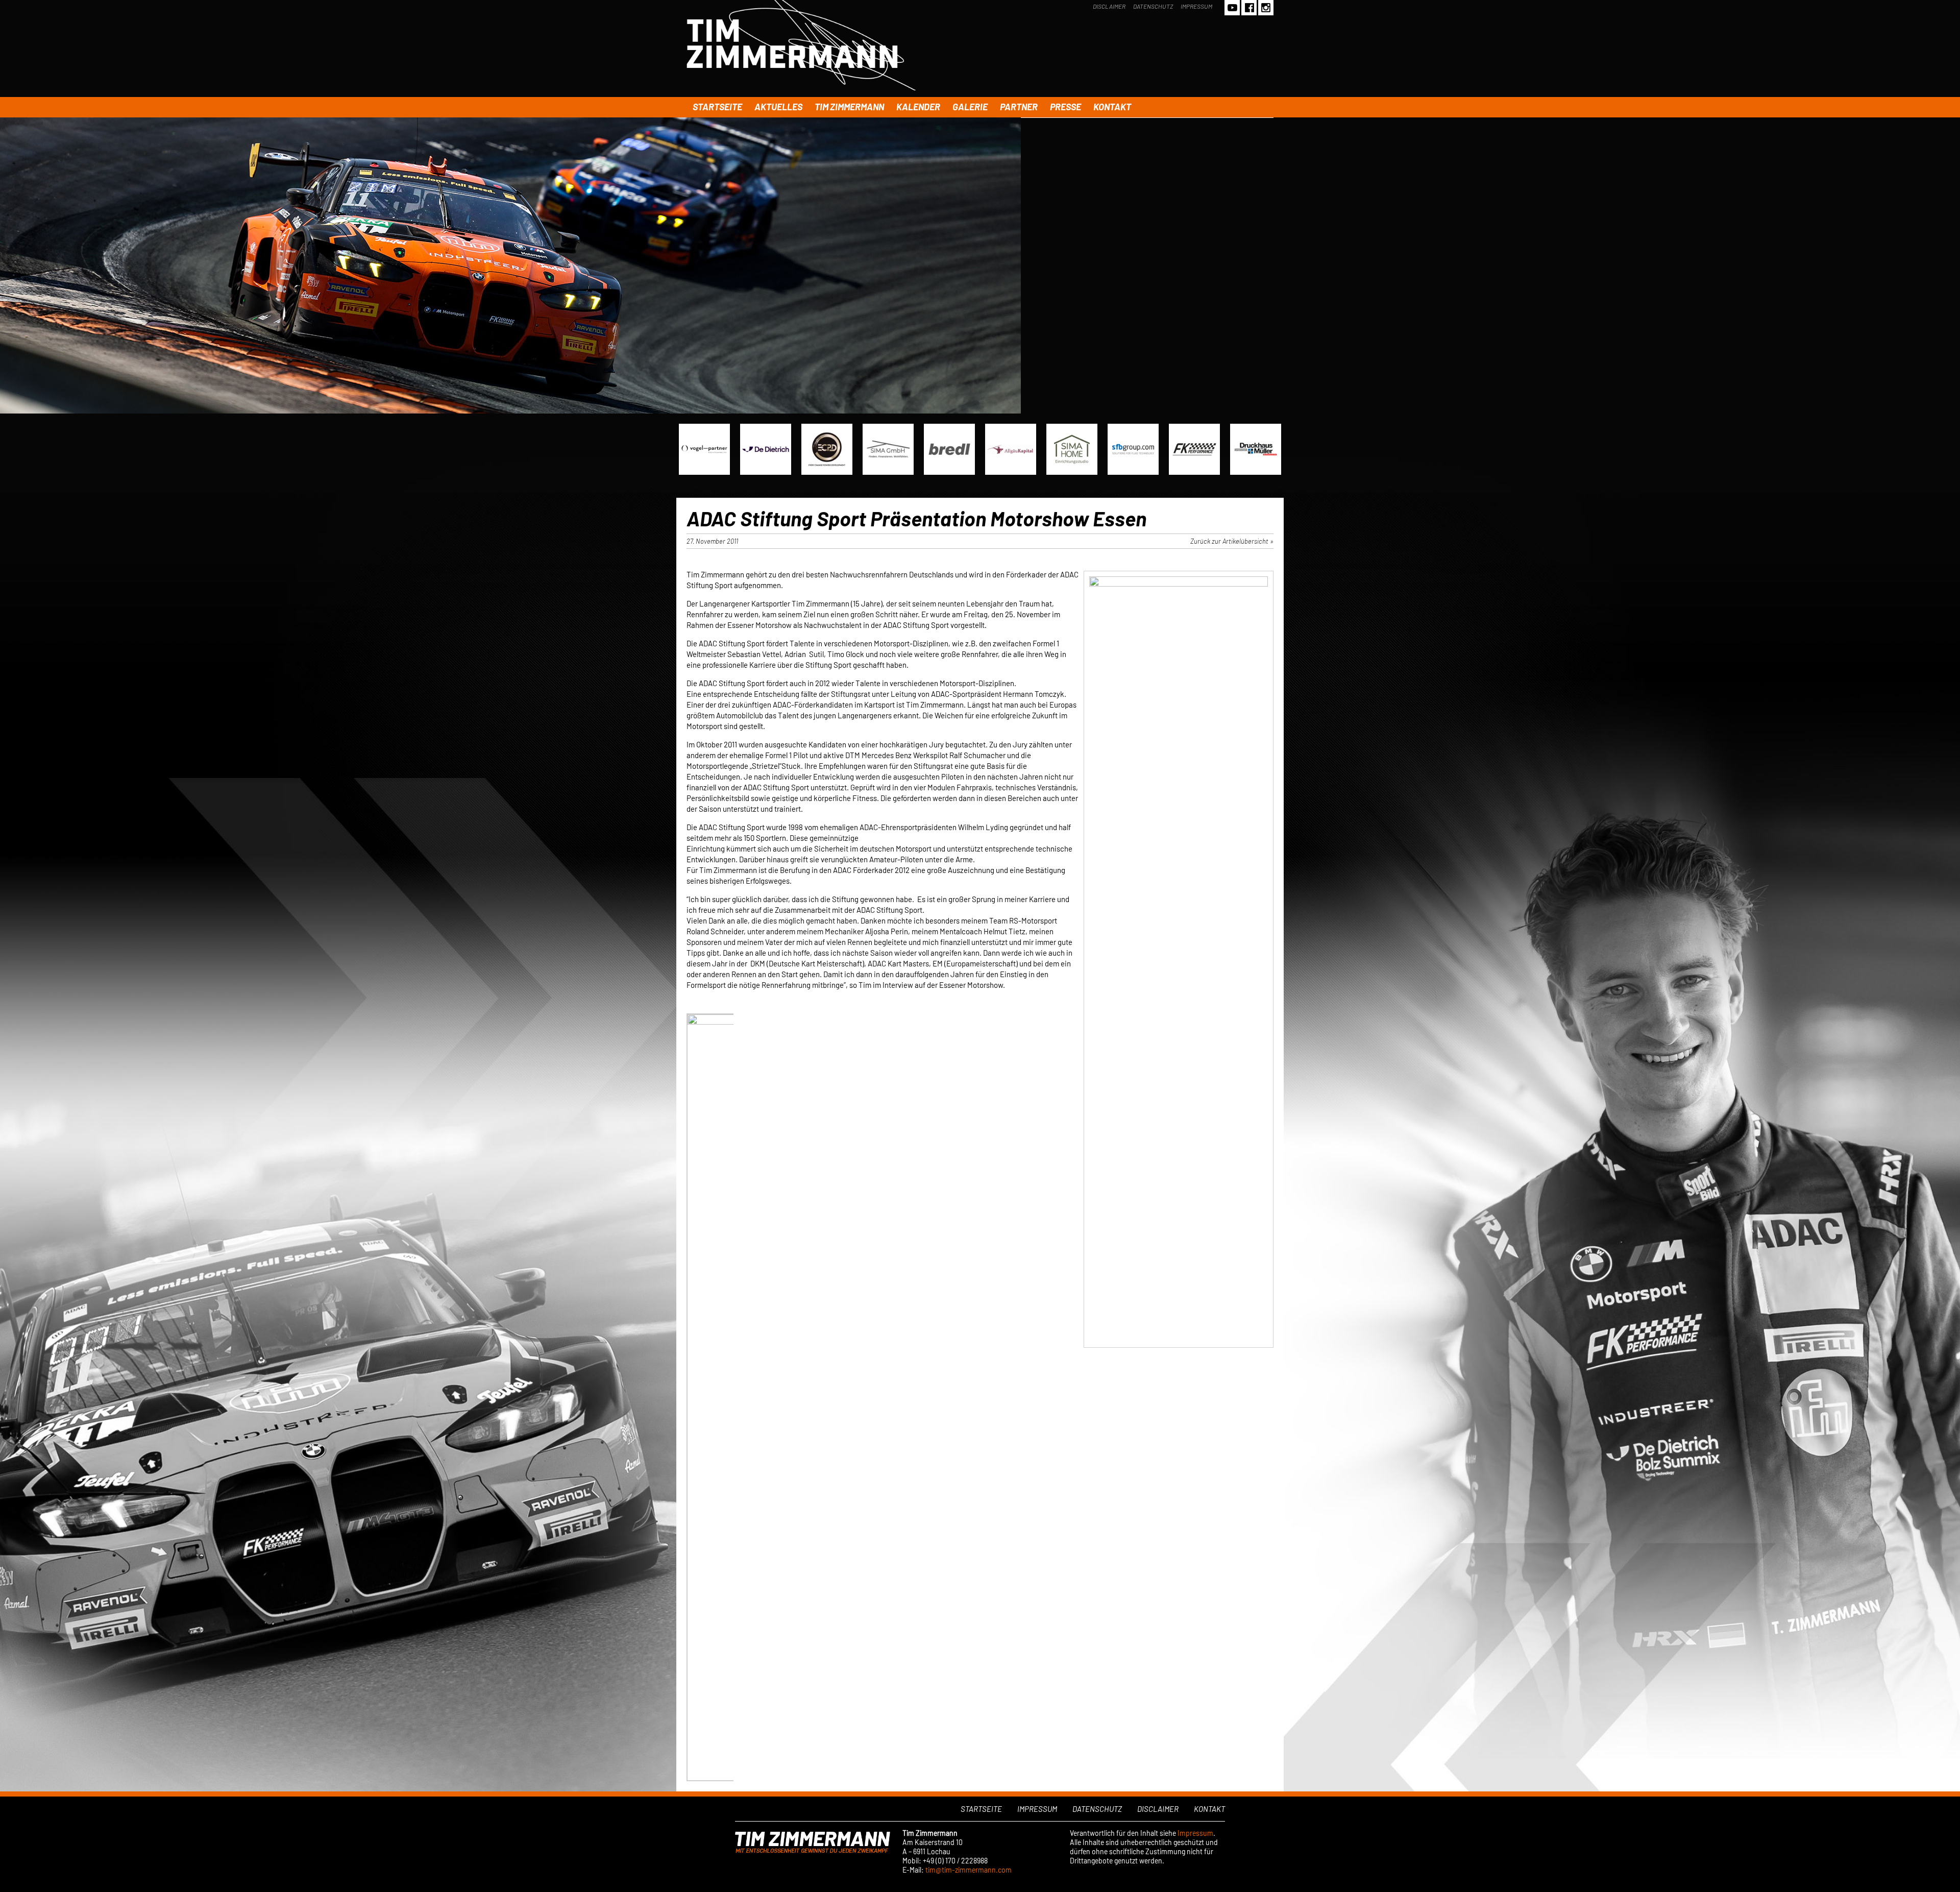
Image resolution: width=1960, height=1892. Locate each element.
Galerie (970, 107)
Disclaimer (1109, 6)
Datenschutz (1153, 6)
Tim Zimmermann (849, 107)
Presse (1065, 107)
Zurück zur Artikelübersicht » (1232, 541)
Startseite (717, 107)
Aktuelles (778, 107)
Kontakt (1112, 107)
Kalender (918, 107)
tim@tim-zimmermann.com (969, 1870)
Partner (1019, 107)
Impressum (1196, 6)
